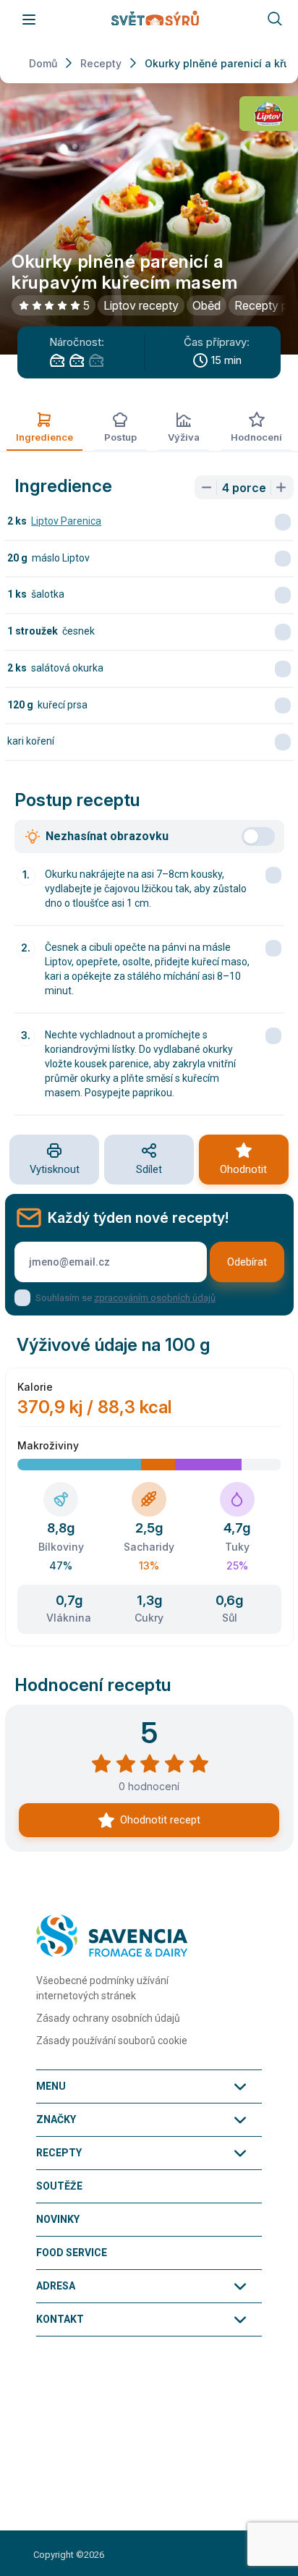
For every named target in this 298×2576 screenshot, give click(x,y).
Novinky (58, 2219)
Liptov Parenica (66, 521)
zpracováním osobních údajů (155, 1298)
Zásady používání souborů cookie (112, 2041)
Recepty (101, 63)
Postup (120, 437)
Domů (43, 63)
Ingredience (44, 437)
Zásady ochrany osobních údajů (108, 2018)
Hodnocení (256, 437)
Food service (72, 2253)
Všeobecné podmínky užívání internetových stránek (102, 1988)
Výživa (184, 437)
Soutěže (59, 2186)
